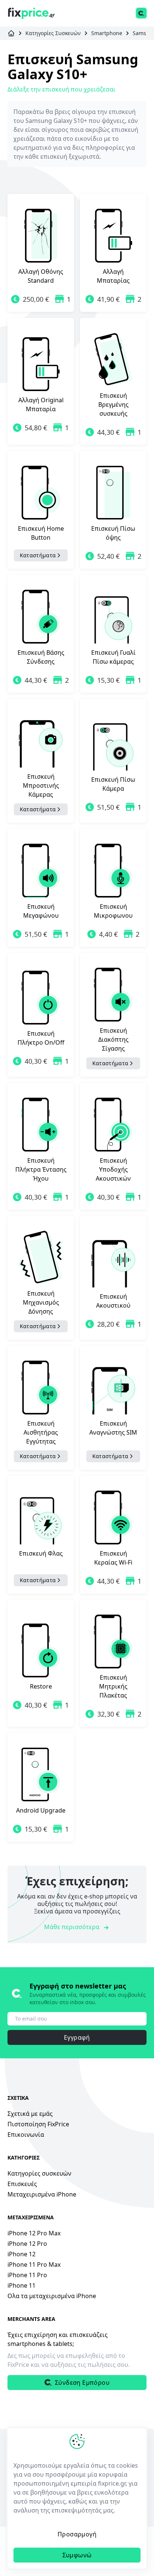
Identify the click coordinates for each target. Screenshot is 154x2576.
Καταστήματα (38, 555)
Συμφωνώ (77, 2555)
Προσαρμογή (77, 2534)
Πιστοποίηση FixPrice (38, 2124)
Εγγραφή (77, 2037)
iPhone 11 (21, 2285)
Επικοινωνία (26, 2135)
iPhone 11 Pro (27, 2275)
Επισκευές (22, 2184)
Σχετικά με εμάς (30, 2114)
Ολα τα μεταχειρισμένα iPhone (52, 2296)
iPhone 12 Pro (27, 2244)
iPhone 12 (21, 2254)
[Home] (31, 13)
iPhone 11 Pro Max (34, 2265)
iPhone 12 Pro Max (34, 2233)
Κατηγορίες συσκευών (39, 2173)
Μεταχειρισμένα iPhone (42, 2194)
